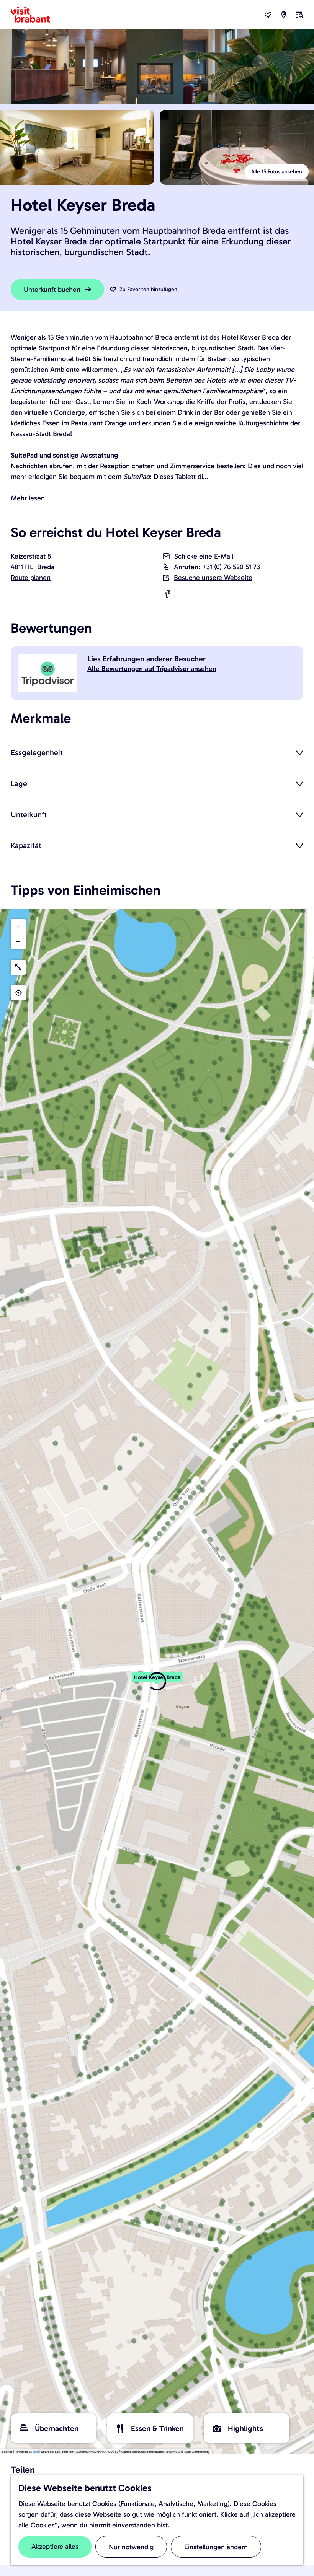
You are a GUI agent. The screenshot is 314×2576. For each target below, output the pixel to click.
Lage (19, 783)
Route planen (31, 578)
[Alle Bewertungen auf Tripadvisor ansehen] (49, 673)
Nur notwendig (131, 2547)
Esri (36, 2452)
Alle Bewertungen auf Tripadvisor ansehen (152, 669)
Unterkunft (29, 814)
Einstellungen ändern (216, 2547)
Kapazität (26, 845)
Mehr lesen (28, 498)
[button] (157, 1681)
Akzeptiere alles (55, 2547)
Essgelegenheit (37, 752)
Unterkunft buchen (52, 290)
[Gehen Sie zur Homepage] (35, 15)
